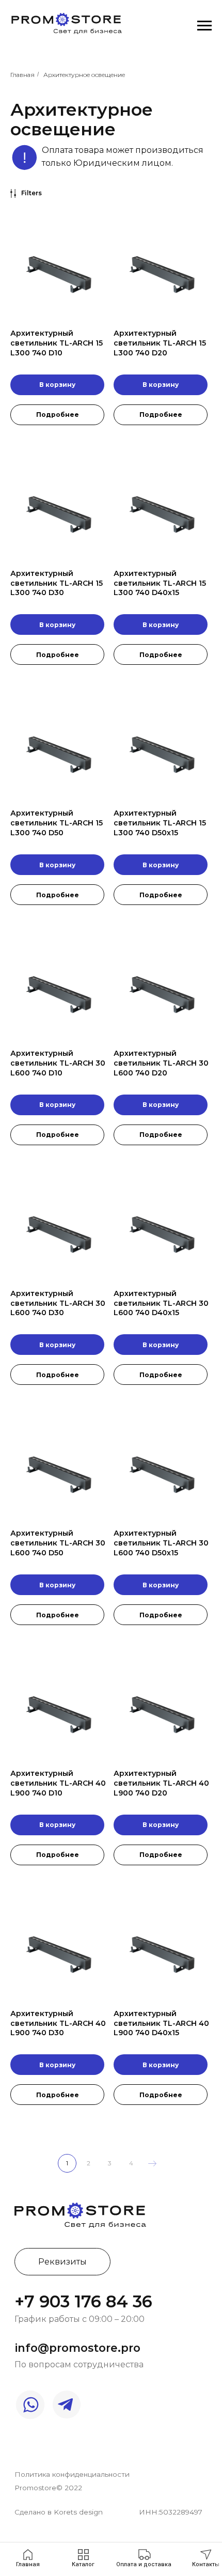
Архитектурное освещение (84, 75)
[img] (80, 2214)
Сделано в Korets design (59, 2512)
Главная (22, 75)
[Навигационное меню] (204, 26)
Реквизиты (62, 2261)
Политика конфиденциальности (72, 2474)
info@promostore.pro (78, 2348)
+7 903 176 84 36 (83, 2301)
